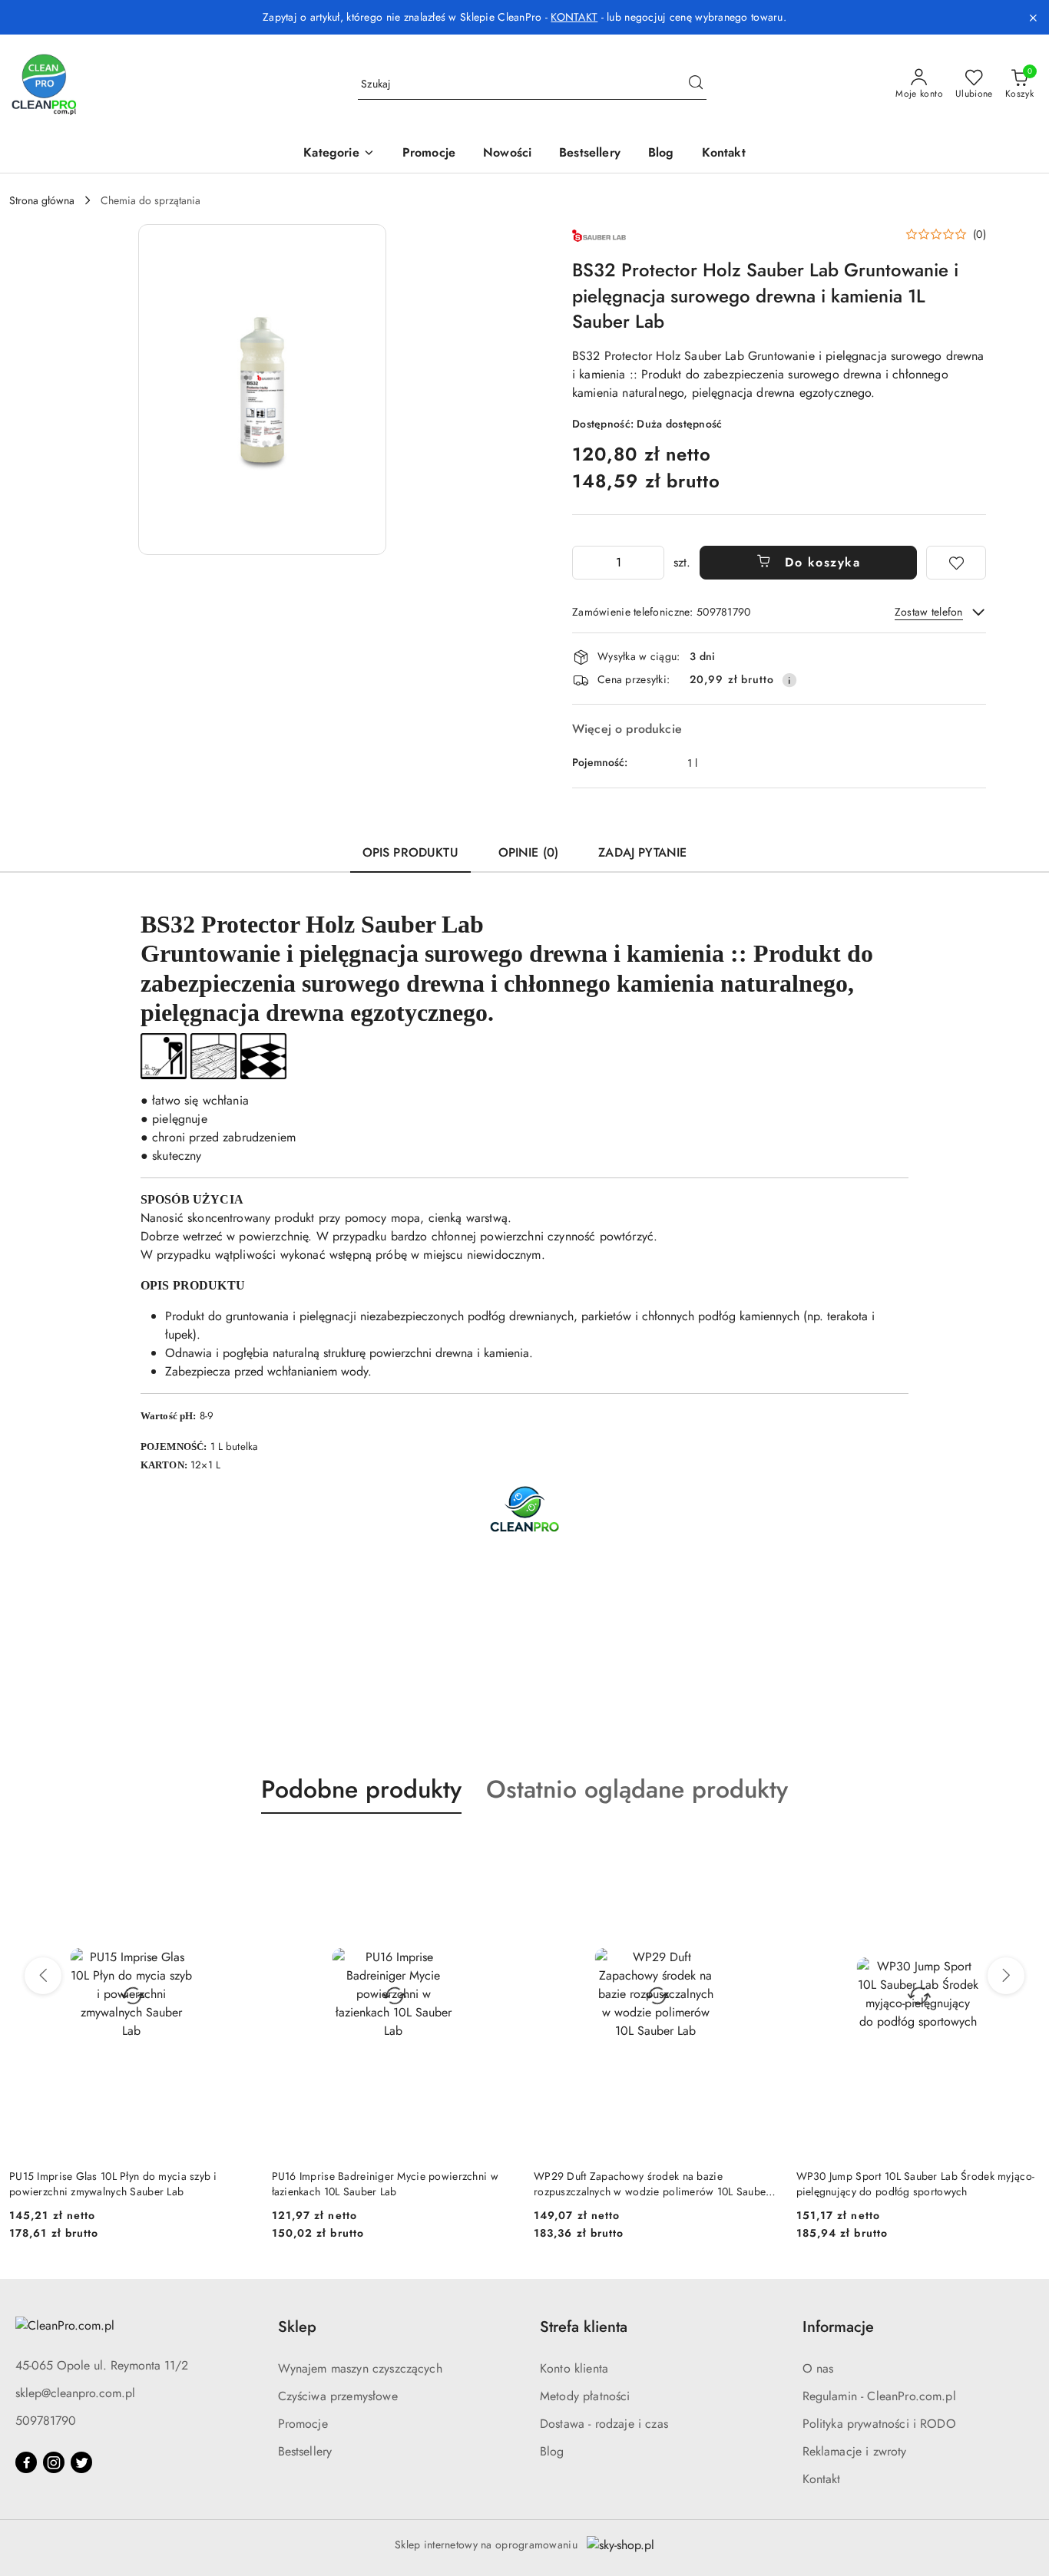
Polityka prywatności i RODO (879, 2424)
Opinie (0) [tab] (529, 852)
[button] (339, 154)
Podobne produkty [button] (361, 1789)
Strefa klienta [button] (584, 2327)
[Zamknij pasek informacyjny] (1033, 18)
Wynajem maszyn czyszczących (360, 2368)
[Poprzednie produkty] (43, 1976)
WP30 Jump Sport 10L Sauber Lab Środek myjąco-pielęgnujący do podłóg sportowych (653, 2184)
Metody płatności (585, 2396)
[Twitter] (81, 2462)
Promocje (303, 2424)
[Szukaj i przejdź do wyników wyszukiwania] (696, 84)
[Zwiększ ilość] (652, 563)
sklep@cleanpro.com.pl (75, 2393)
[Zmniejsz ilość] (584, 563)
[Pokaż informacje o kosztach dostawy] (789, 680)
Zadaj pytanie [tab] (642, 852)
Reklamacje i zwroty (855, 2451)
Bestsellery (305, 2451)
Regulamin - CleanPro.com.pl (879, 2396)
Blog (552, 2451)
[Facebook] (26, 2462)
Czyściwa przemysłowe (338, 2396)
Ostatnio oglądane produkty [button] (637, 1789)
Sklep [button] (297, 2327)
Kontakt (822, 2479)
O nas (818, 2368)
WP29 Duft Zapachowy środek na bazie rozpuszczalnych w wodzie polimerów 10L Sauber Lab (390, 2184)
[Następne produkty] (1006, 1976)
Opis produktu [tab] (410, 852)
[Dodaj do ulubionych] (956, 563)
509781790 (46, 2421)
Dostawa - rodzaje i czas (604, 2424)
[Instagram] (54, 2462)
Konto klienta (574, 2368)
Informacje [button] (838, 2327)
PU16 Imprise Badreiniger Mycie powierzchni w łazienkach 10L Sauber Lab (122, 2184)
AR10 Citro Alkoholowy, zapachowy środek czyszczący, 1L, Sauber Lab (898, 2184)
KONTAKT (574, 17)
